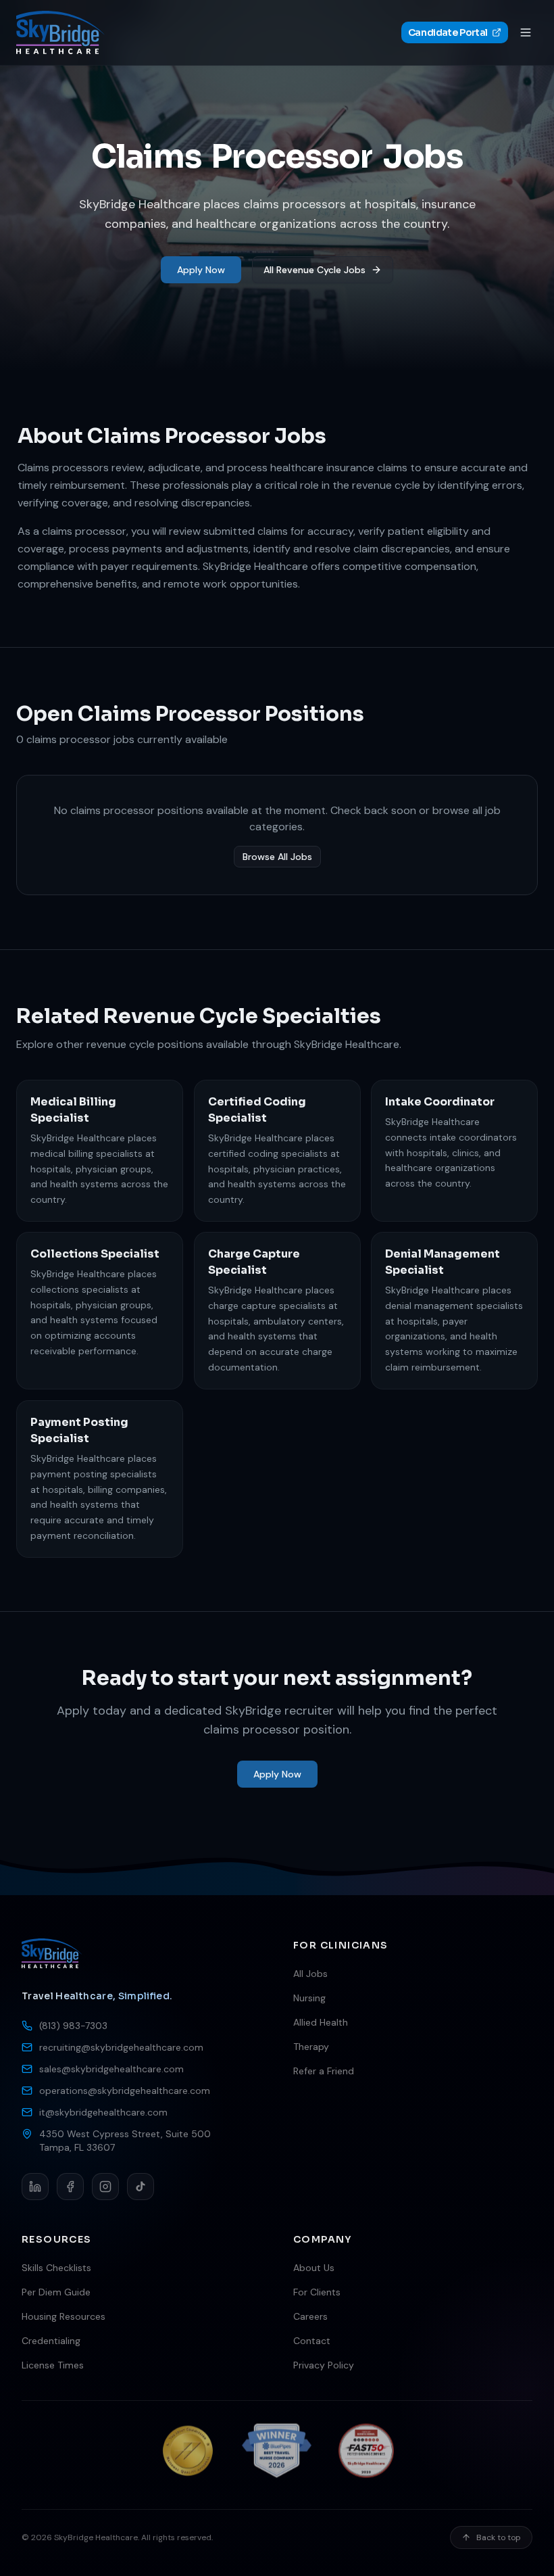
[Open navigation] (526, 32)
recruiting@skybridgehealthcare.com (121, 2047)
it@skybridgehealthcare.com (103, 2112)
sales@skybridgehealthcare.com (111, 2069)
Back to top (499, 2537)
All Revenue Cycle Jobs (314, 270)
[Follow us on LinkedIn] (35, 2187)
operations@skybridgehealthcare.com (125, 2091)
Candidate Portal (448, 32)
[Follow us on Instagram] (105, 2187)
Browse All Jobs (277, 857)
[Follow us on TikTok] (141, 2187)
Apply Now (201, 270)
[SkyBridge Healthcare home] (60, 32)
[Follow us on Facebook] (70, 2187)
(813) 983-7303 (73, 2026)
